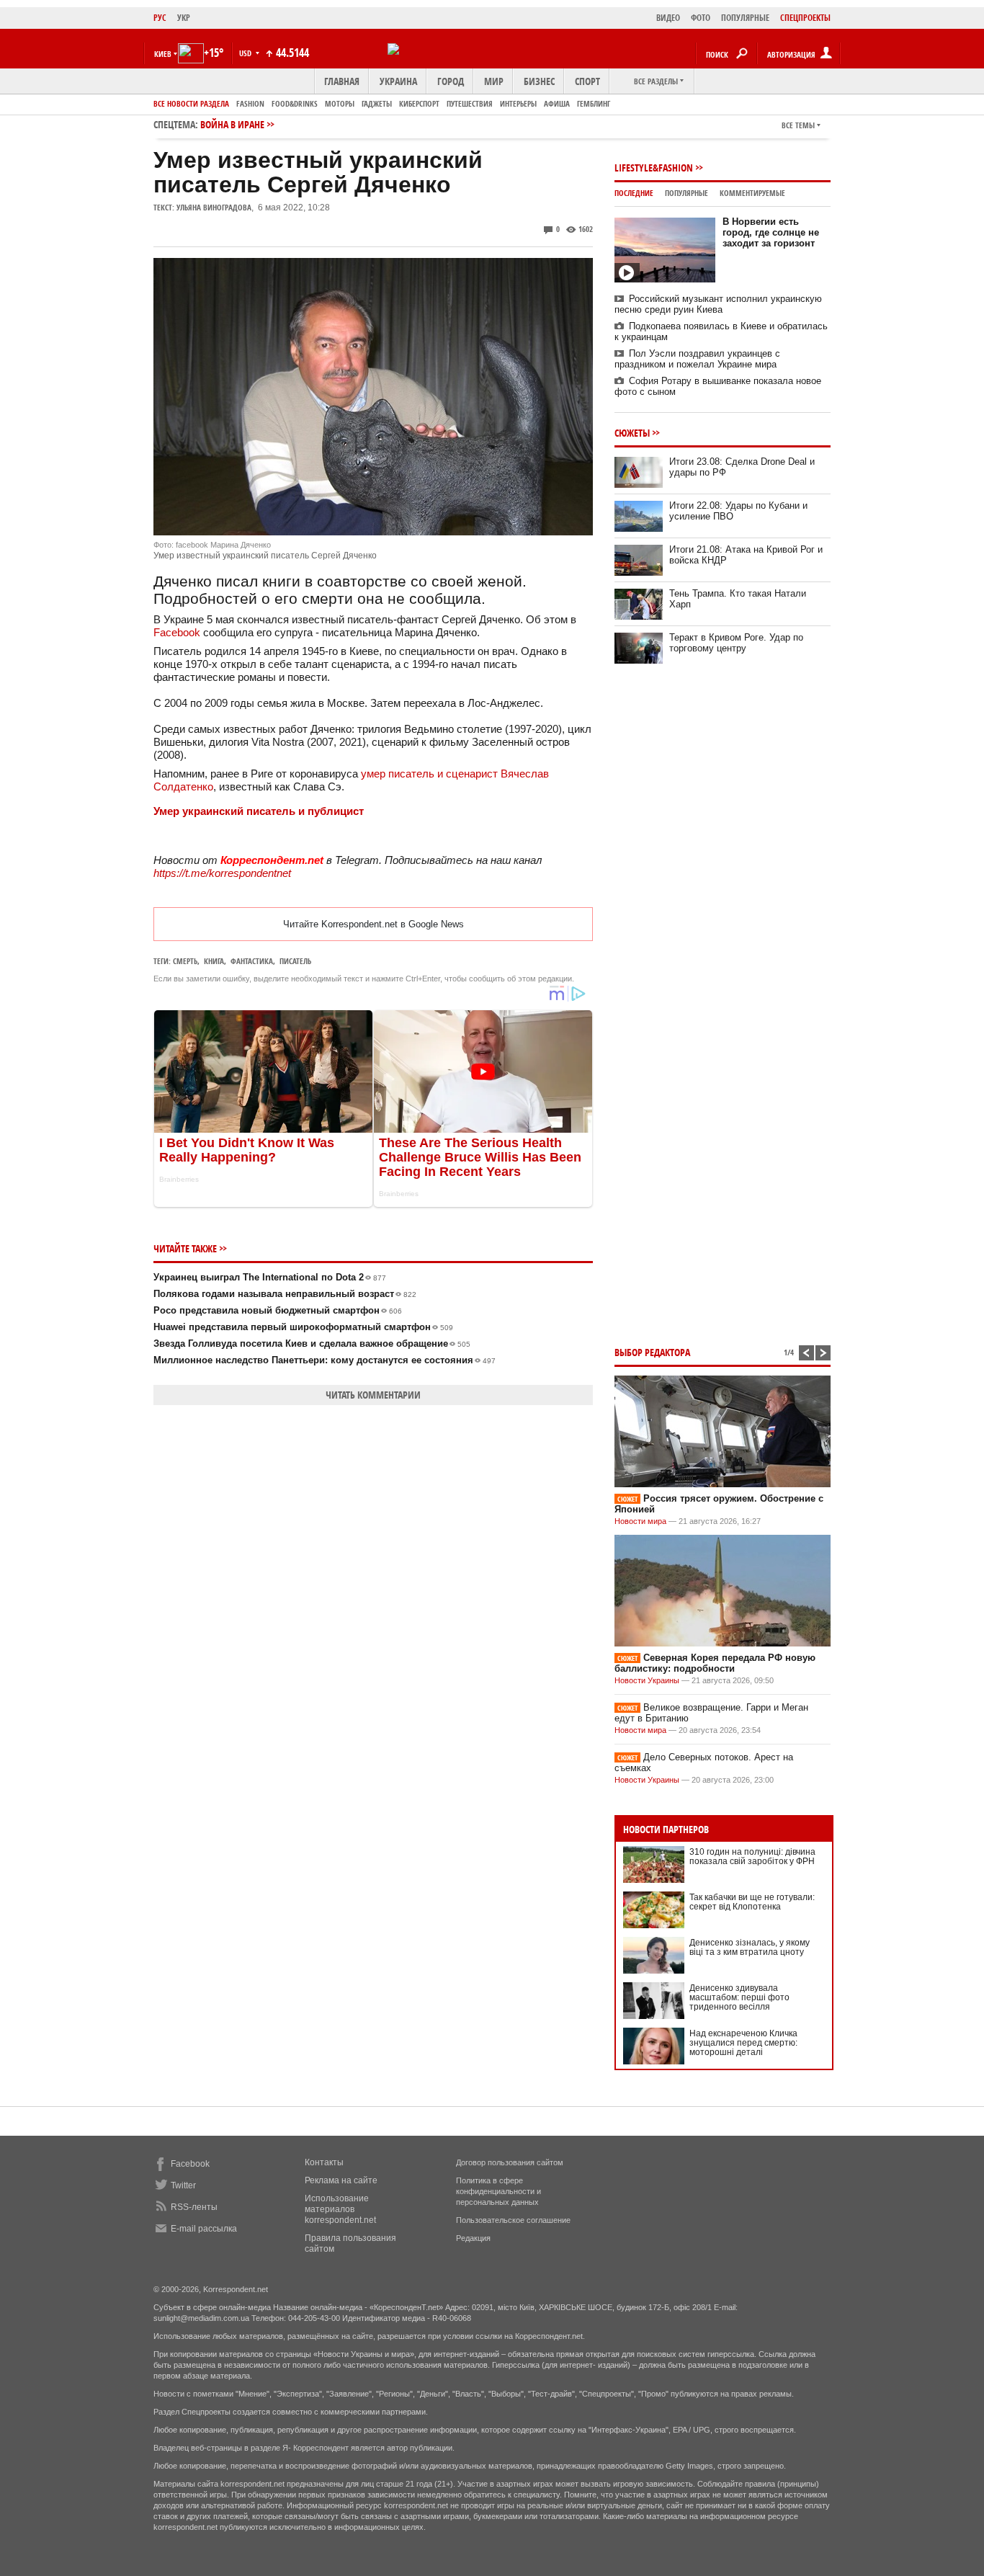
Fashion (250, 103)
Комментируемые (752, 193)
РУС (160, 18)
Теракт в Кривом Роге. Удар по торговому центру (736, 643)
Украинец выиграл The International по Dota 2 (270, 1277)
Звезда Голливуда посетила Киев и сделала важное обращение (312, 1343)
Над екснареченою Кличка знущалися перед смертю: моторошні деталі (743, 2043)
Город (451, 81)
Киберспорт (419, 103)
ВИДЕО (668, 18)
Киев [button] (163, 54)
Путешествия (470, 103)
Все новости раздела (191, 103)
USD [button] (246, 53)
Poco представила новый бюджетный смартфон (278, 1310)
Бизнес (539, 81)
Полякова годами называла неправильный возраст (285, 1294)
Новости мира (640, 1521)
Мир (494, 81)
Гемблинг (594, 103)
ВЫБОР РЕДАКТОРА (652, 1352)
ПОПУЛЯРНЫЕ (745, 18)
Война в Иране (232, 124)
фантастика (252, 961)
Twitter (183, 2185)
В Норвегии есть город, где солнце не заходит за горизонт (771, 232)
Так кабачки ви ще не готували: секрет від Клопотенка (752, 1902)
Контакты (324, 2162)
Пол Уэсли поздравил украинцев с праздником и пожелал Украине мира (697, 359)
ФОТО (701, 18)
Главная (342, 81)
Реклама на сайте (341, 2180)
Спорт (587, 81)
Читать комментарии (373, 1395)
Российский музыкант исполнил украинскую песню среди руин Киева (718, 304)
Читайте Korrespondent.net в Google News (374, 924)
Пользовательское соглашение (513, 2220)
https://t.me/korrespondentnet (222, 873)
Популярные (686, 193)
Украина (398, 81)
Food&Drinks (295, 103)
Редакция (473, 2238)
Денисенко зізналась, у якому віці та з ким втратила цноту (750, 1947)
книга (214, 961)
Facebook (178, 632)
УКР (184, 18)
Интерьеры (518, 103)
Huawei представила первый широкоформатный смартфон (303, 1327)
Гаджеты (377, 103)
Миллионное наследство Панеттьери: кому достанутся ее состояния (325, 1360)
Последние (634, 193)
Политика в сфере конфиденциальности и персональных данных (498, 2191)
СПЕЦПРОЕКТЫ (805, 18)
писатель (295, 961)
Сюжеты (632, 433)
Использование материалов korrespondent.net (340, 2209)
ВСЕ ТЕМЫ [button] (798, 125)
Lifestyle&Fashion (654, 168)
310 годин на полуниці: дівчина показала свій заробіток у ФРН (752, 1857)
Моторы (340, 103)
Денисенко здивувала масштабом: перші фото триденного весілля (739, 1997)
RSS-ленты (194, 2207)
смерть (185, 961)
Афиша (557, 103)
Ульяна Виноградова (214, 207)
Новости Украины (647, 1680)
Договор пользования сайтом (510, 2162)
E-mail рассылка (204, 2229)
